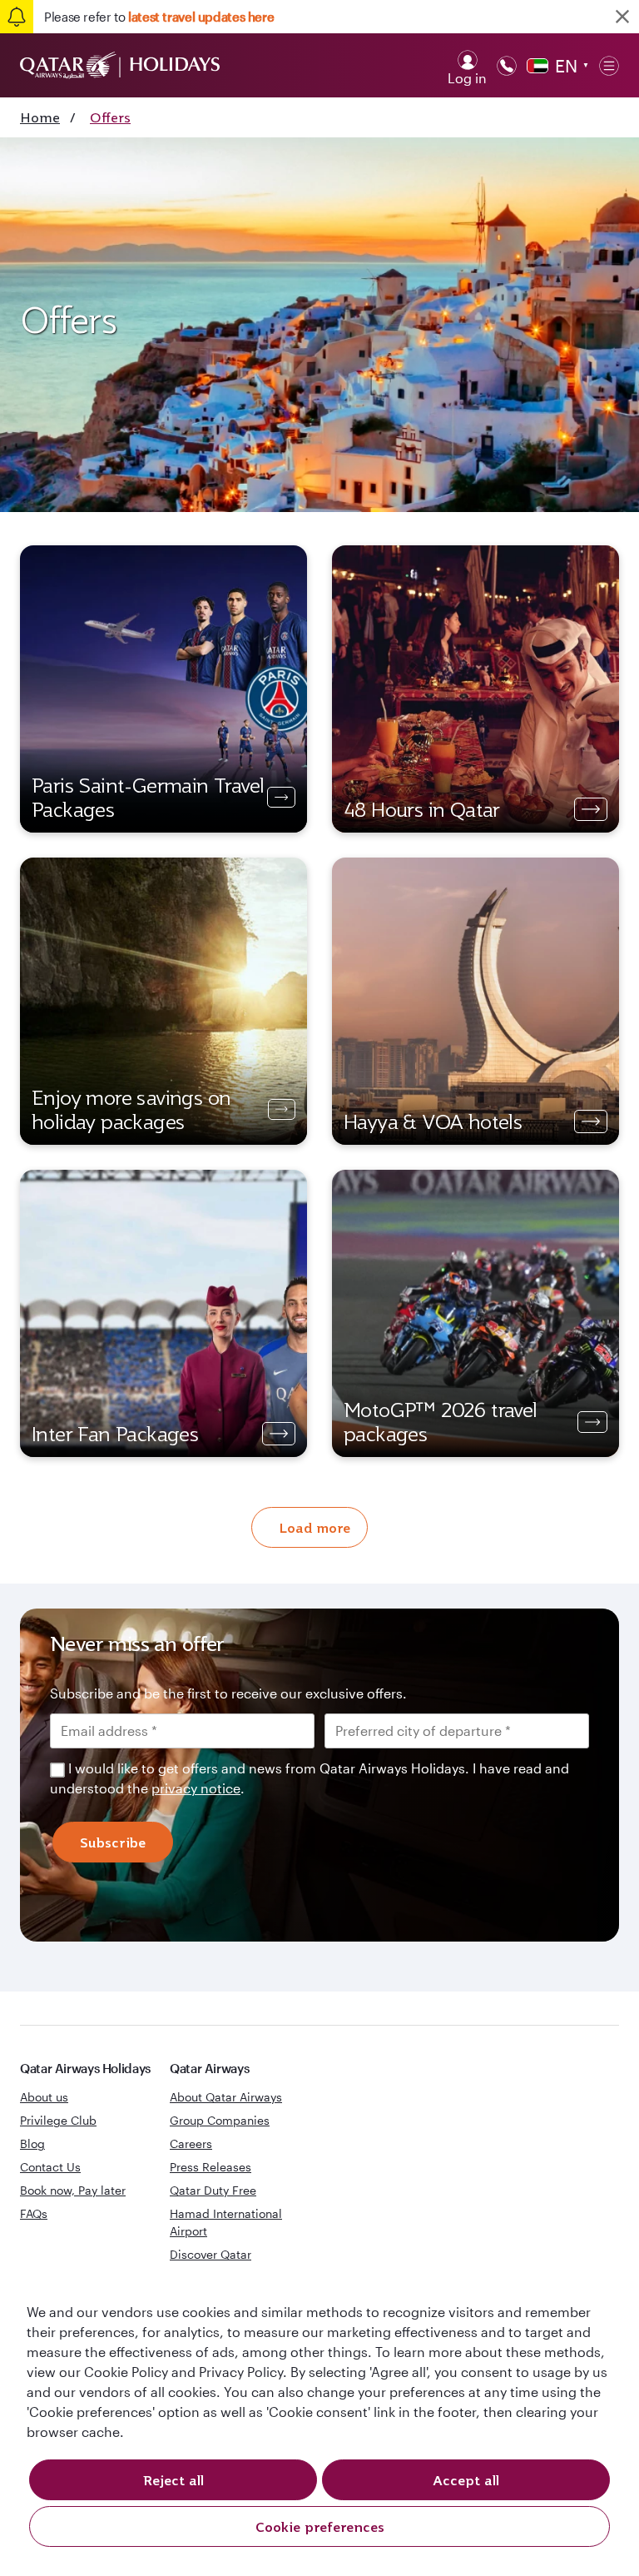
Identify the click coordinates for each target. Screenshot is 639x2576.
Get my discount (186, 1479)
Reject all (173, 2480)
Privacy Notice (232, 1425)
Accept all (466, 2480)
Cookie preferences (320, 2527)
